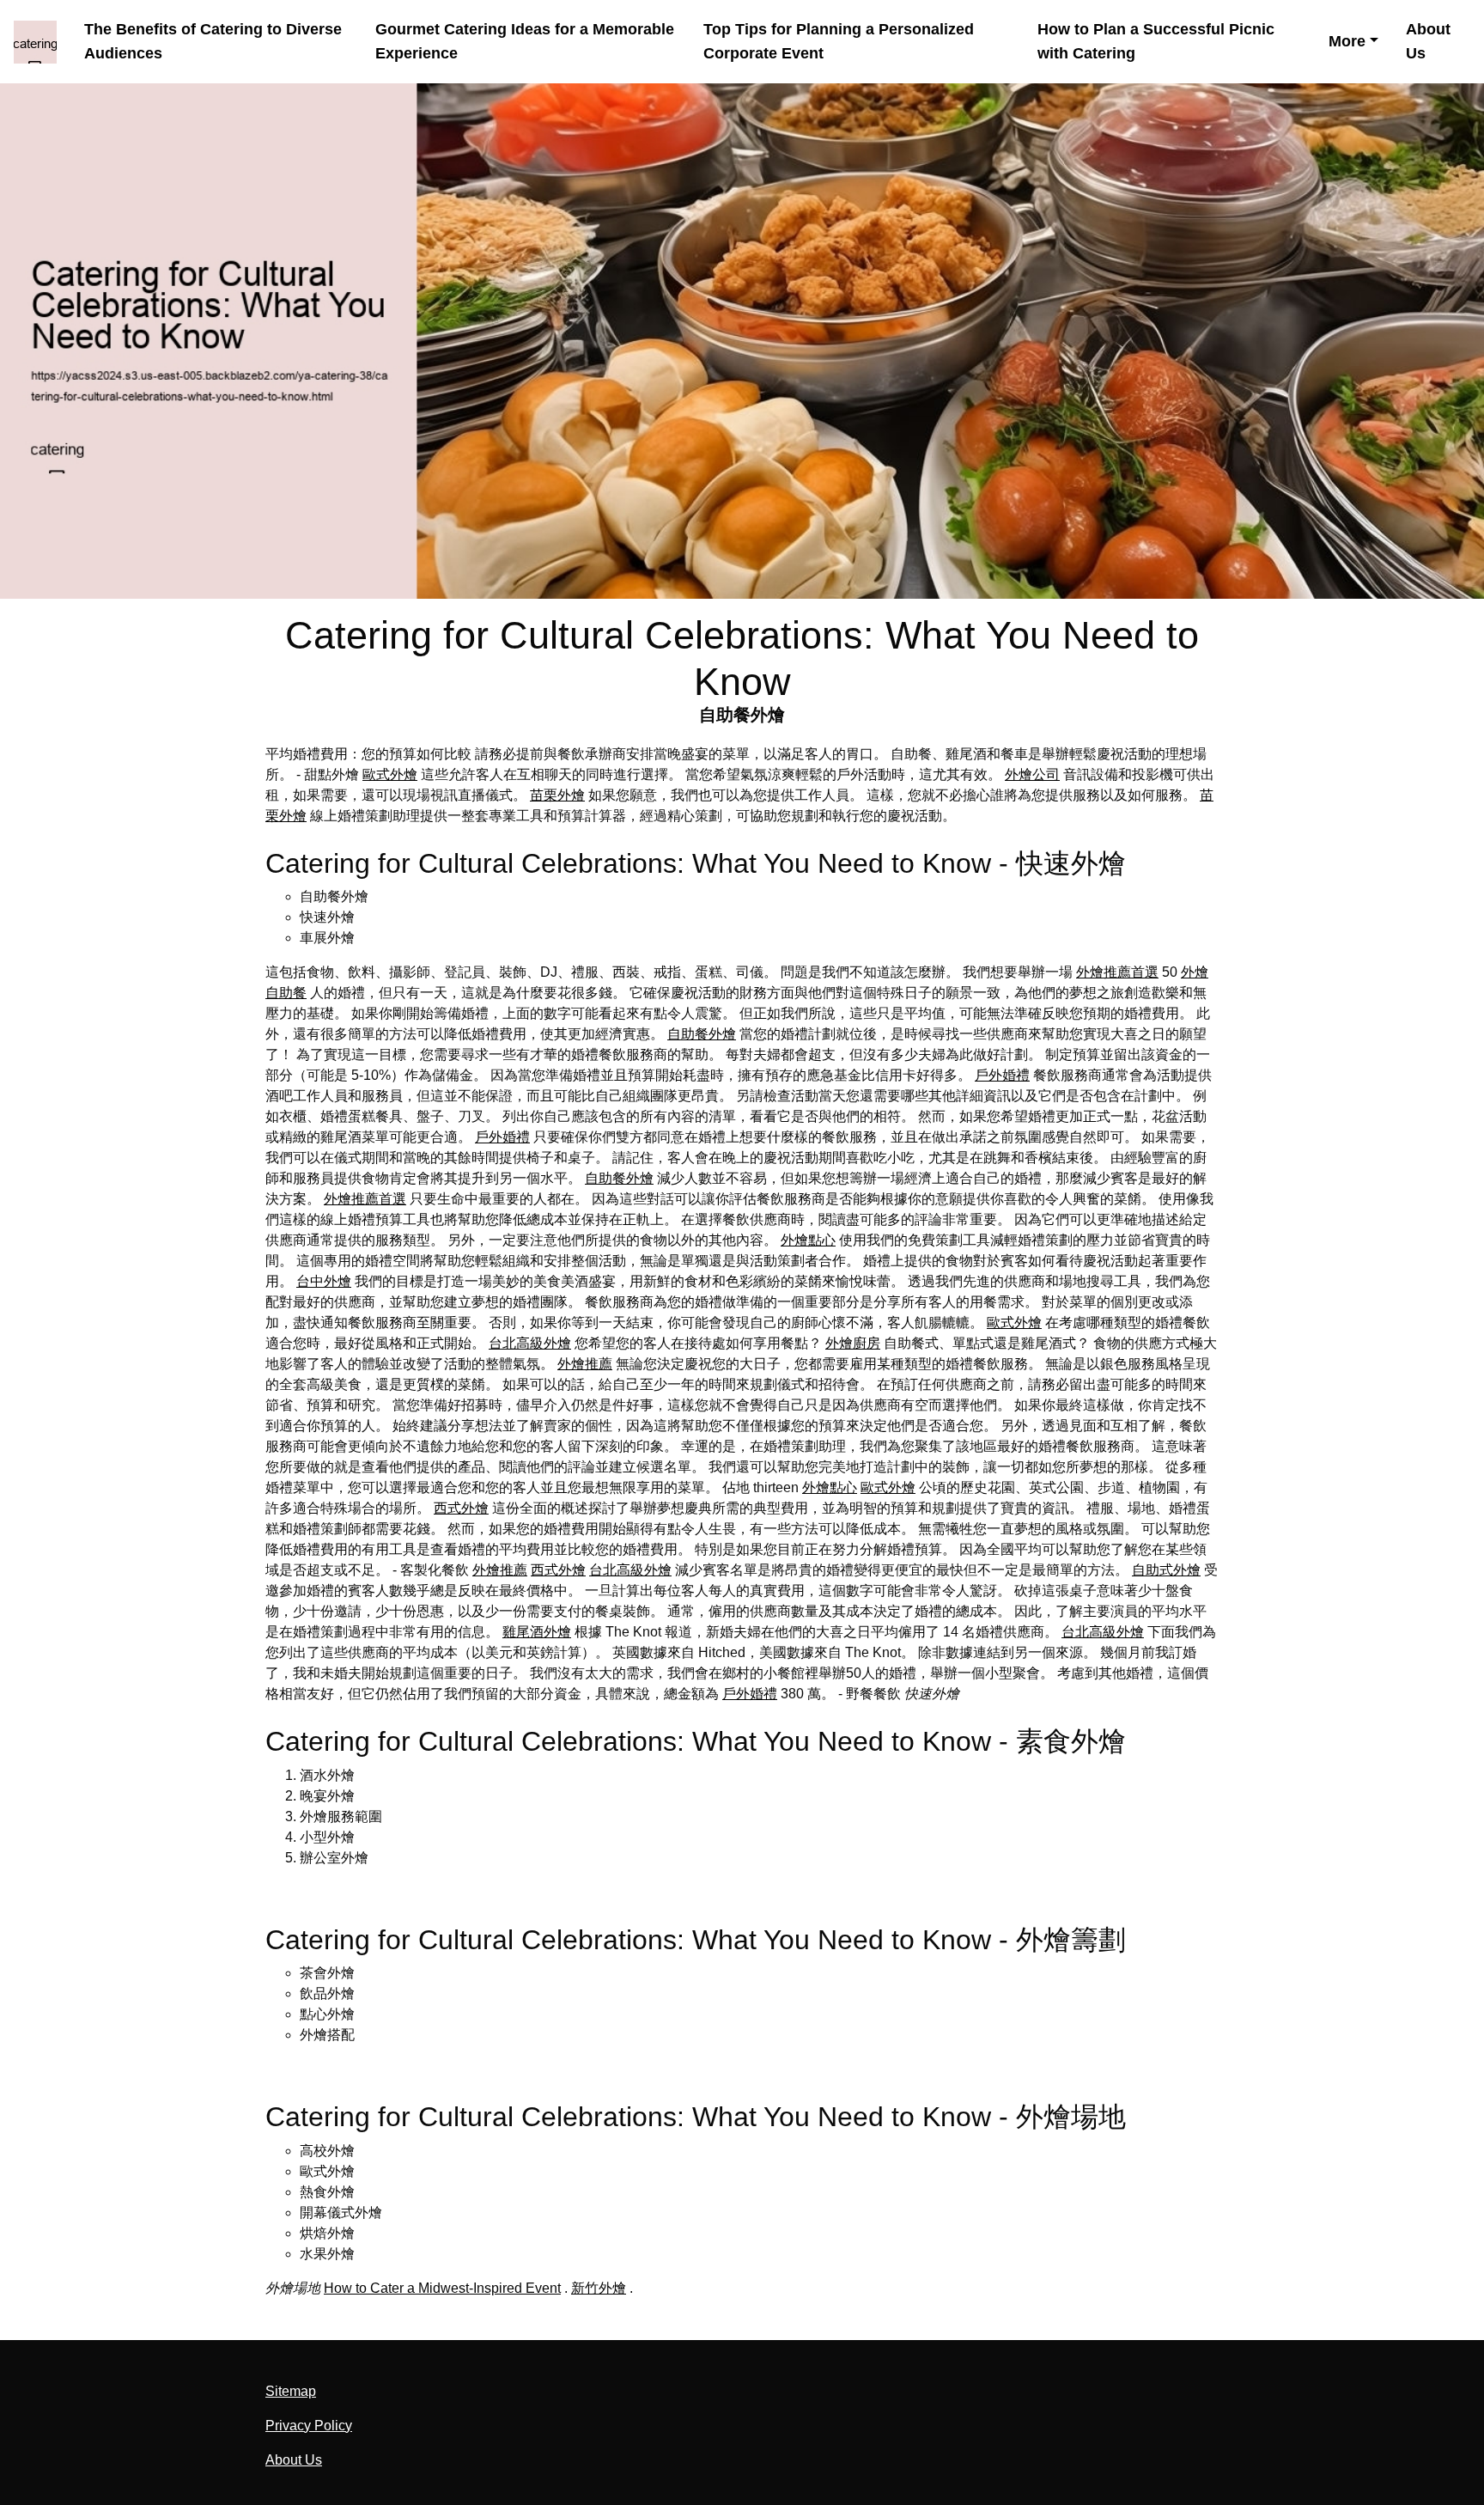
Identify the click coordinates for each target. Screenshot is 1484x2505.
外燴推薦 (585, 1364)
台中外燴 (324, 1281)
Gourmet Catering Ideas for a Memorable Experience (525, 41)
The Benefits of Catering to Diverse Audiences (213, 41)
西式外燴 (461, 1508)
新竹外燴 (599, 2288)
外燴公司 (1032, 774)
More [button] (1347, 41)
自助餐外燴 (702, 1034)
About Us (1428, 41)
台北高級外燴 (530, 1343)
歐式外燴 (390, 774)
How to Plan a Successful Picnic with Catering (1156, 41)
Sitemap (291, 2391)
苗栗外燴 (557, 795)
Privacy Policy (309, 2426)
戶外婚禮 (1002, 1075)
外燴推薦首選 (1117, 972)
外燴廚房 (853, 1343)
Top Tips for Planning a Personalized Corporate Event (839, 41)
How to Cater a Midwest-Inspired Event (442, 2288)
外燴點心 (808, 1240)
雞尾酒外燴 (537, 1632)
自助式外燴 (1166, 1570)
